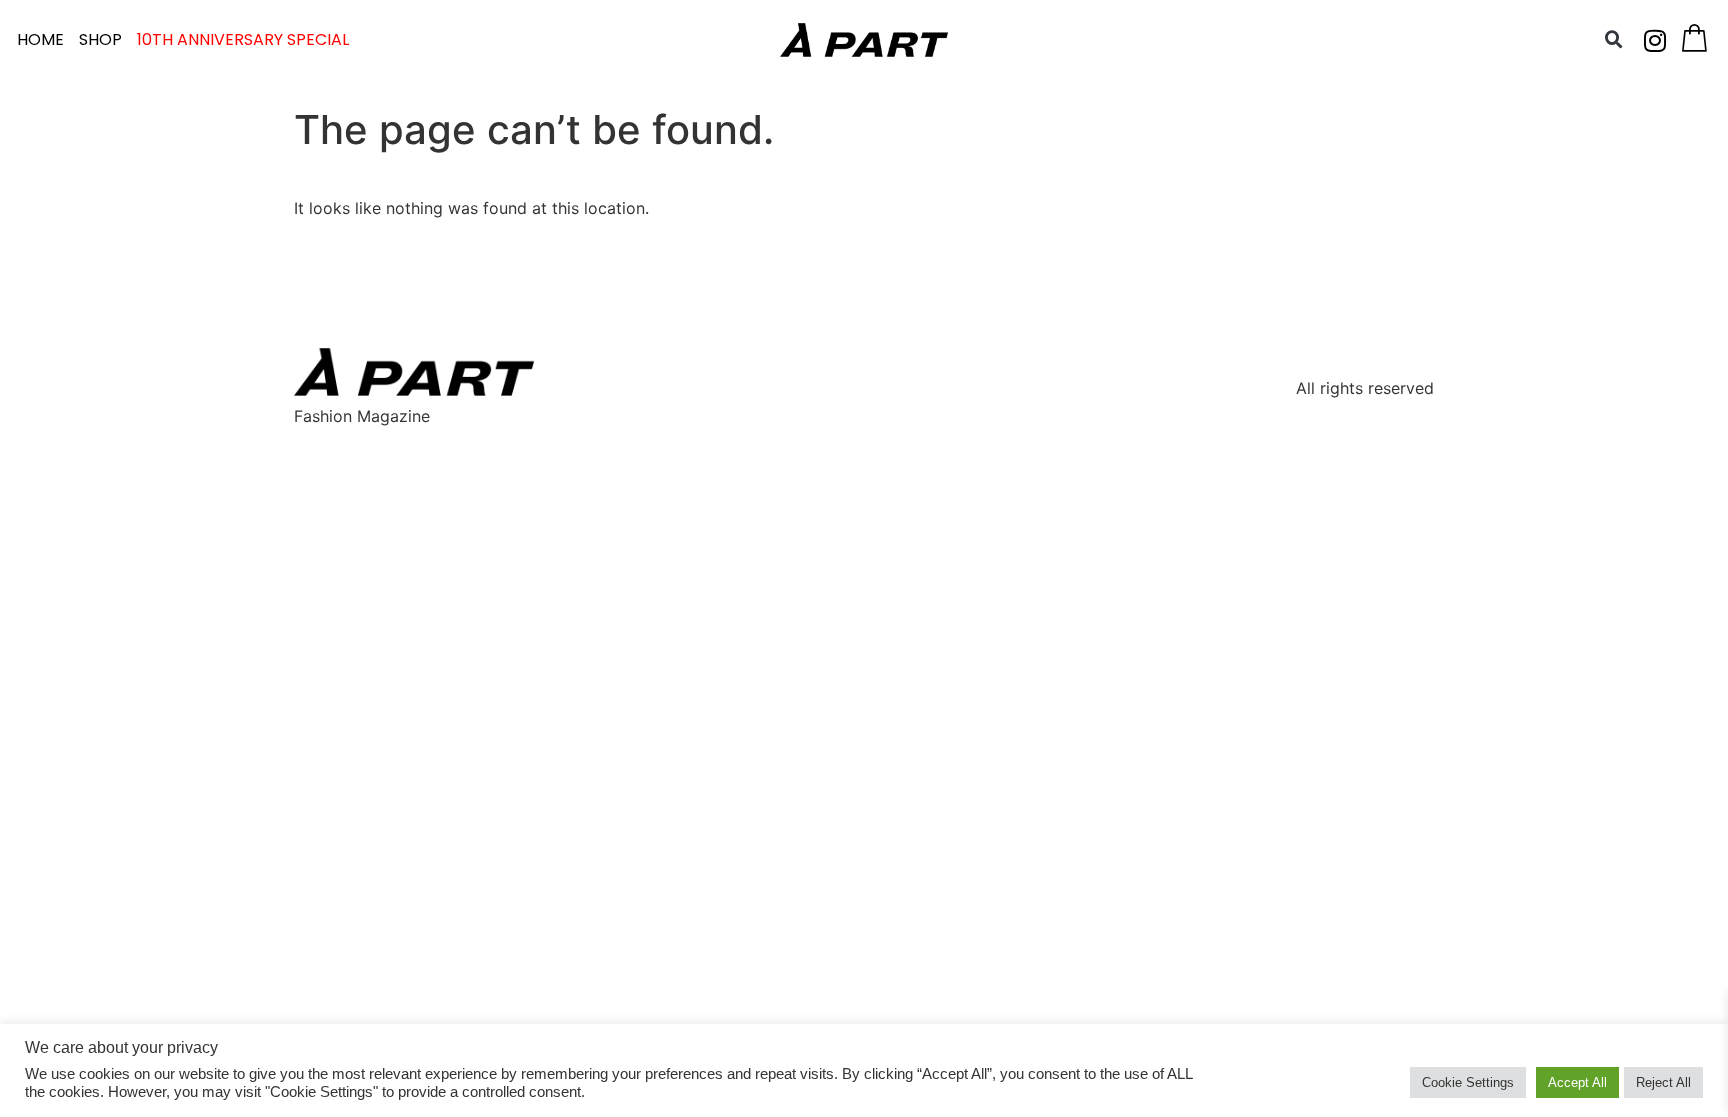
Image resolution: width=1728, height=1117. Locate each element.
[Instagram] (1655, 40)
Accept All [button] (1577, 1082)
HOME (40, 39)
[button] (1614, 40)
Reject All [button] (1663, 1082)
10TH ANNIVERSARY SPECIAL (243, 39)
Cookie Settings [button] (1468, 1082)
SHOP (100, 39)
